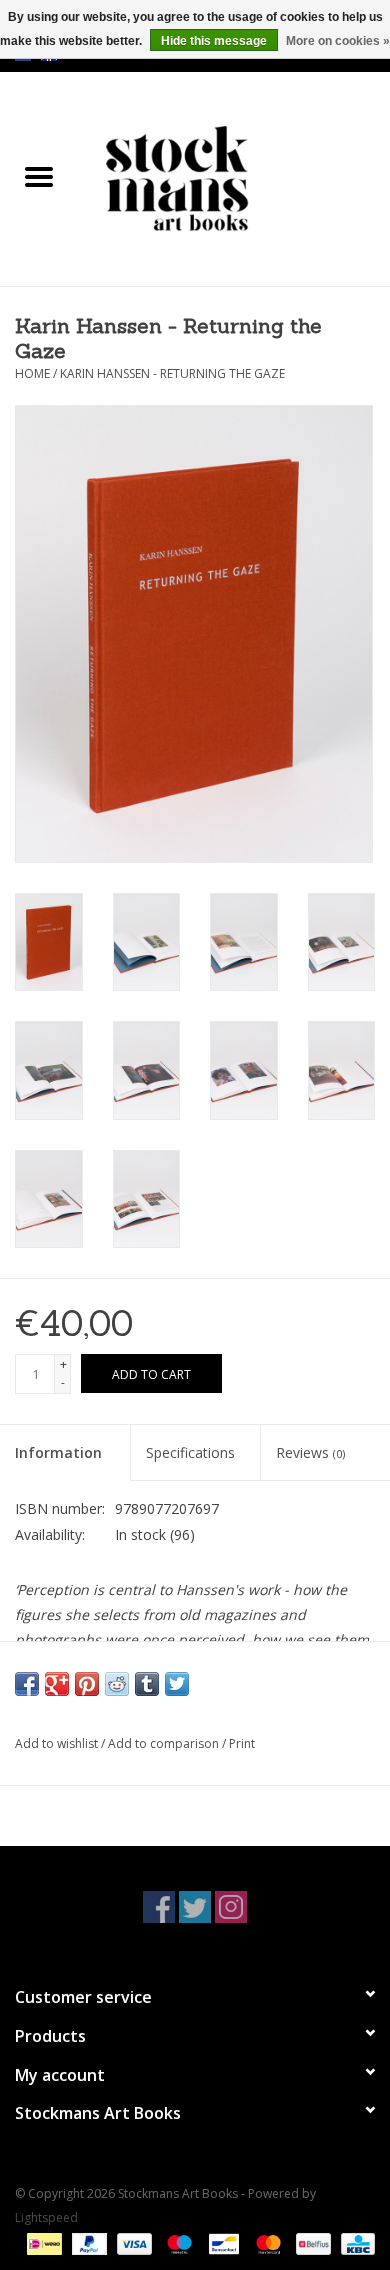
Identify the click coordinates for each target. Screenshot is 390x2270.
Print (242, 1743)
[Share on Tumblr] (147, 1684)
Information (58, 1452)
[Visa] (132, 2242)
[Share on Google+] (57, 1684)
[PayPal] (87, 2242)
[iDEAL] (42, 2242)
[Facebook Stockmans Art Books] (159, 1907)
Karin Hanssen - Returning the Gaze (172, 373)
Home (32, 373)
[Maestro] (177, 2242)
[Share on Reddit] (117, 1684)
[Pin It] (87, 1684)
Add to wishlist (58, 1743)
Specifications (190, 1452)
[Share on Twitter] (177, 1684)
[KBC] (354, 2242)
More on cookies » (338, 41)
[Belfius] (311, 2242)
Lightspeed (46, 2217)
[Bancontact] (222, 2242)
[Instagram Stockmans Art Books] (231, 1907)
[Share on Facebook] (27, 1684)
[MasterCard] (266, 2242)
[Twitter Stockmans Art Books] (195, 1907)
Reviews (310, 1452)
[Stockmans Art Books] (234, 177)
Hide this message (214, 41)
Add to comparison (165, 1743)
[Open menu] (39, 176)
